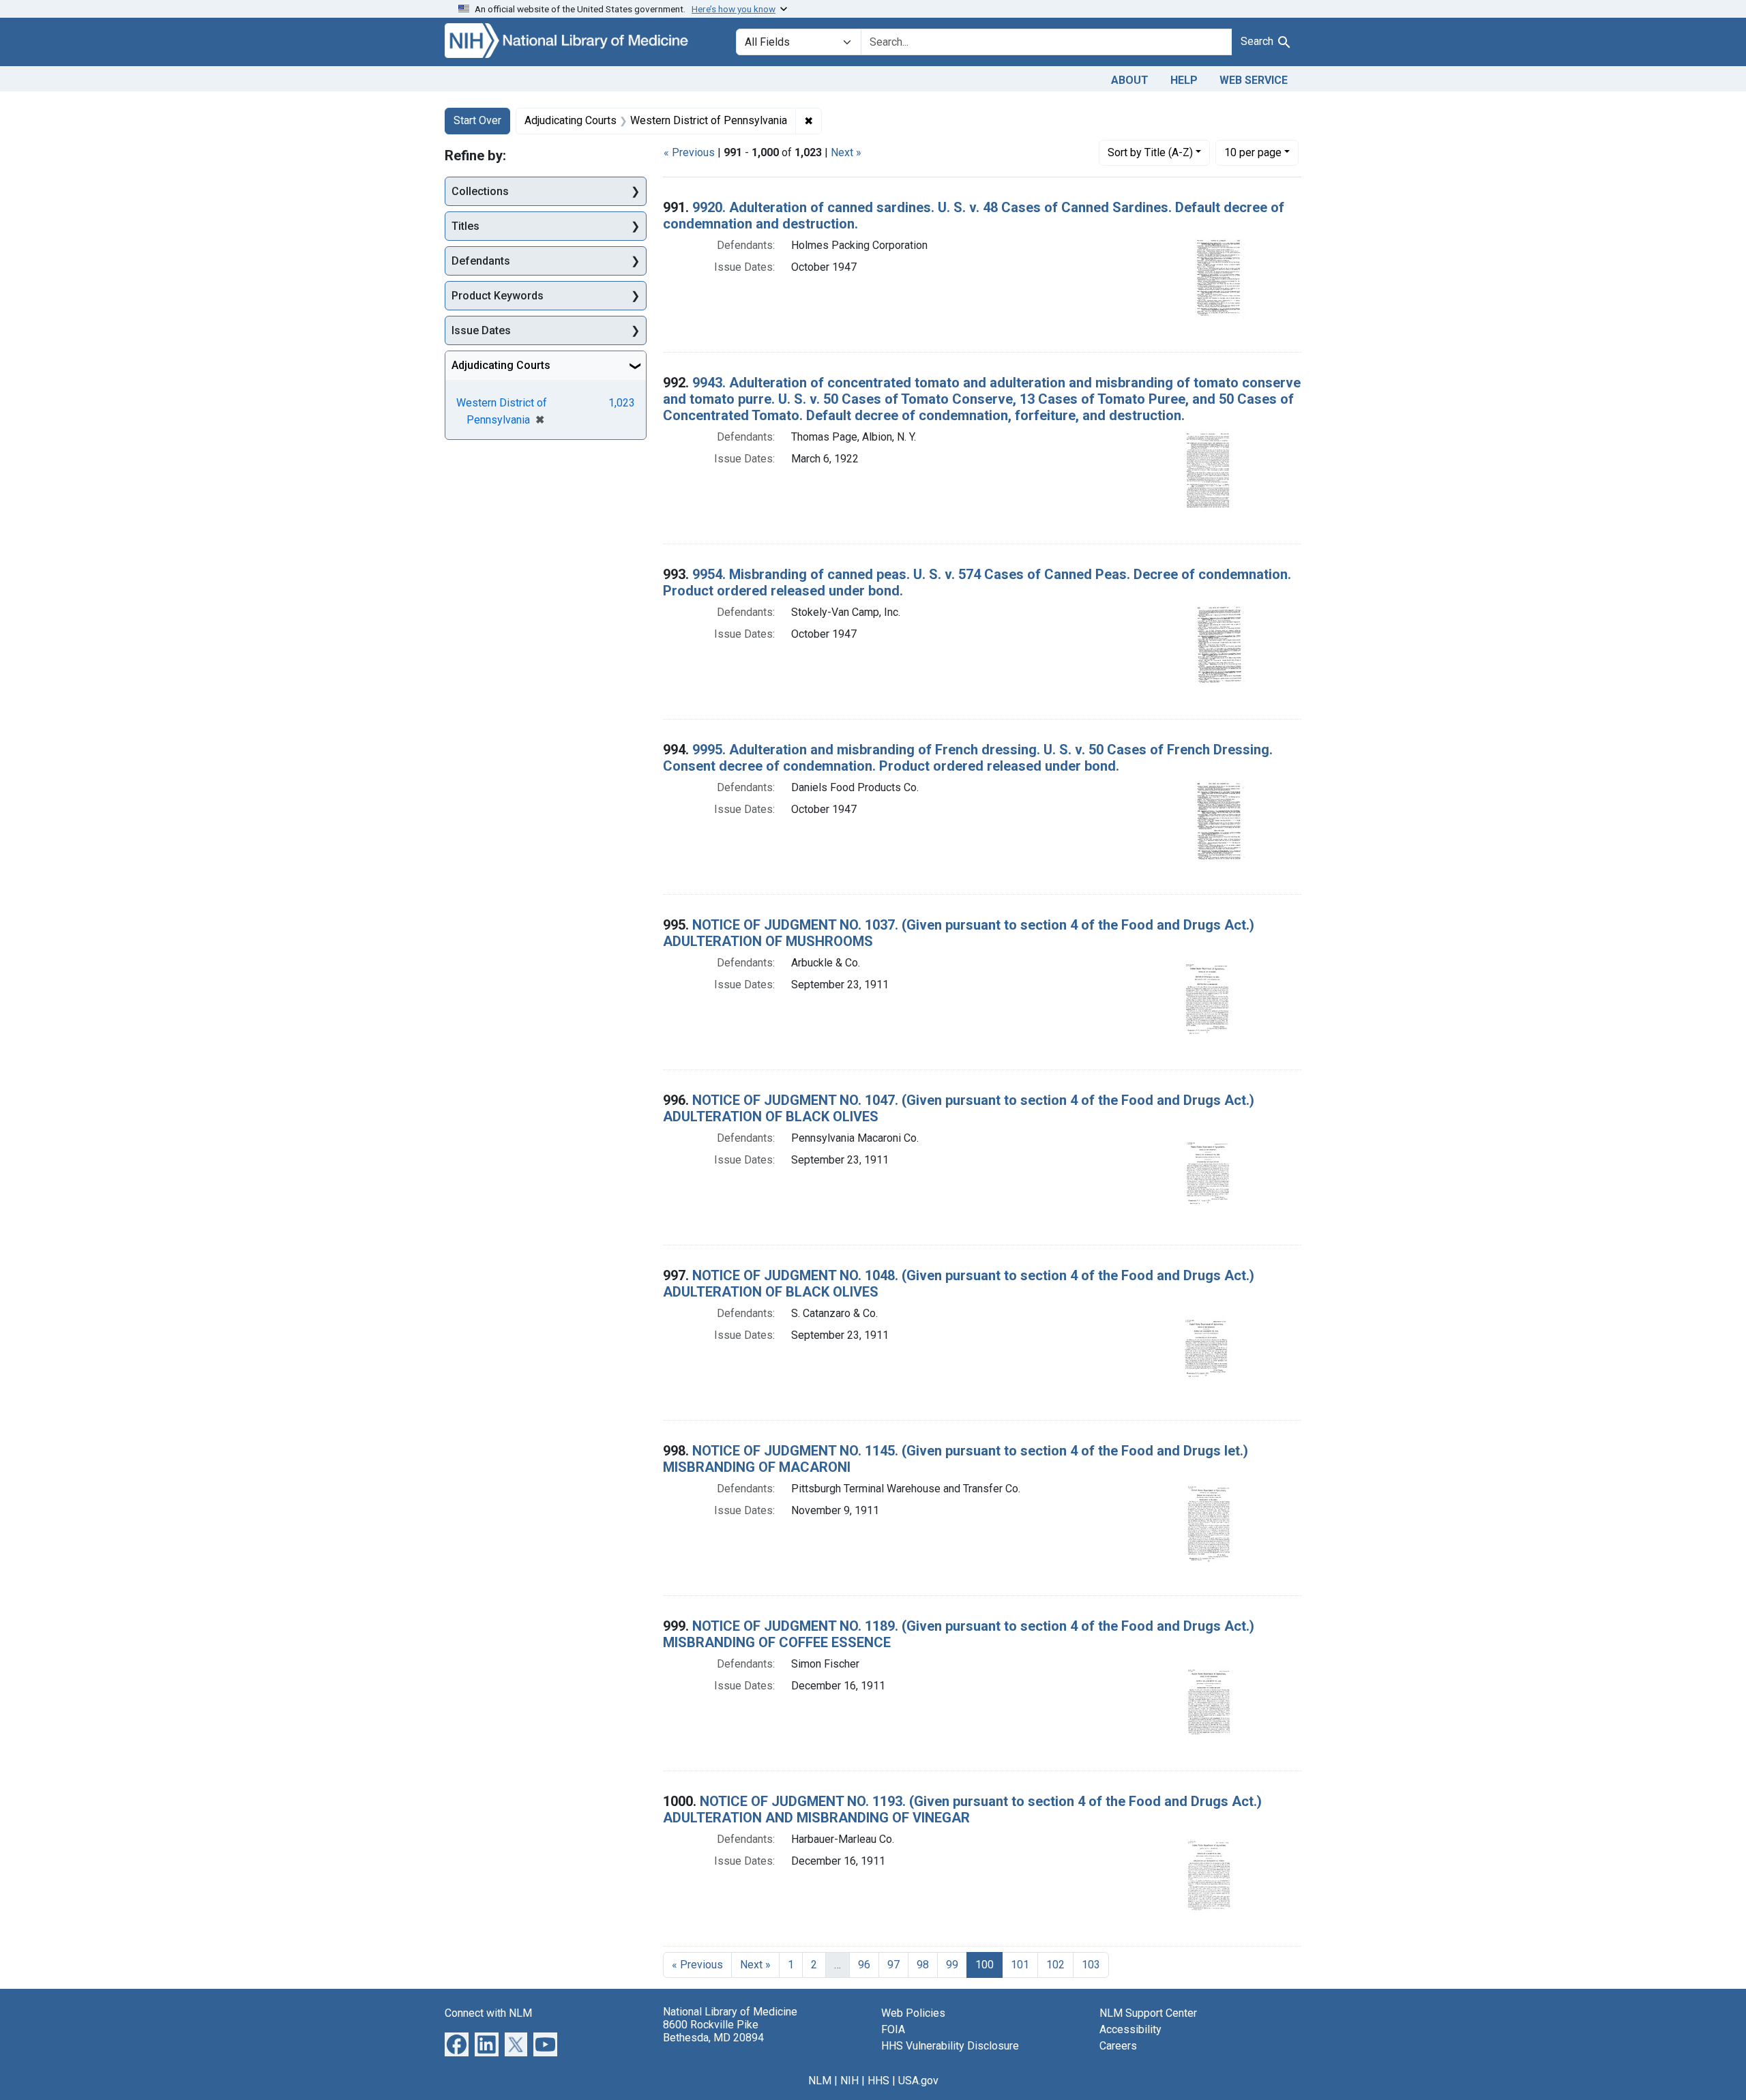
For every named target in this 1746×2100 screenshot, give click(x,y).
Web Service (1254, 80)
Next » (846, 152)
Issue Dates (481, 330)
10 (1253, 152)
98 (923, 1965)
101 (1020, 1965)
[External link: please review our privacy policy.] (457, 2043)
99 (952, 1965)
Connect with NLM (488, 2013)
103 (1091, 1965)
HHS (878, 2081)
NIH (849, 2081)
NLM (820, 2081)
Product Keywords (498, 296)
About (1130, 80)
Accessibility (1130, 2029)
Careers (1118, 2046)
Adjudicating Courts (501, 365)
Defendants (481, 261)
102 (1055, 1965)
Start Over (477, 120)
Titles (465, 226)
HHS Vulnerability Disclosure (950, 2046)
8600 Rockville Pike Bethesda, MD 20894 (713, 2031)
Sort (1150, 152)
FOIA (893, 2029)
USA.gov (918, 2081)
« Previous (689, 152)
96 (864, 1965)
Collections (480, 191)
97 (893, 1965)
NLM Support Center (1148, 2013)
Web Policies (913, 2013)
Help (1184, 80)
